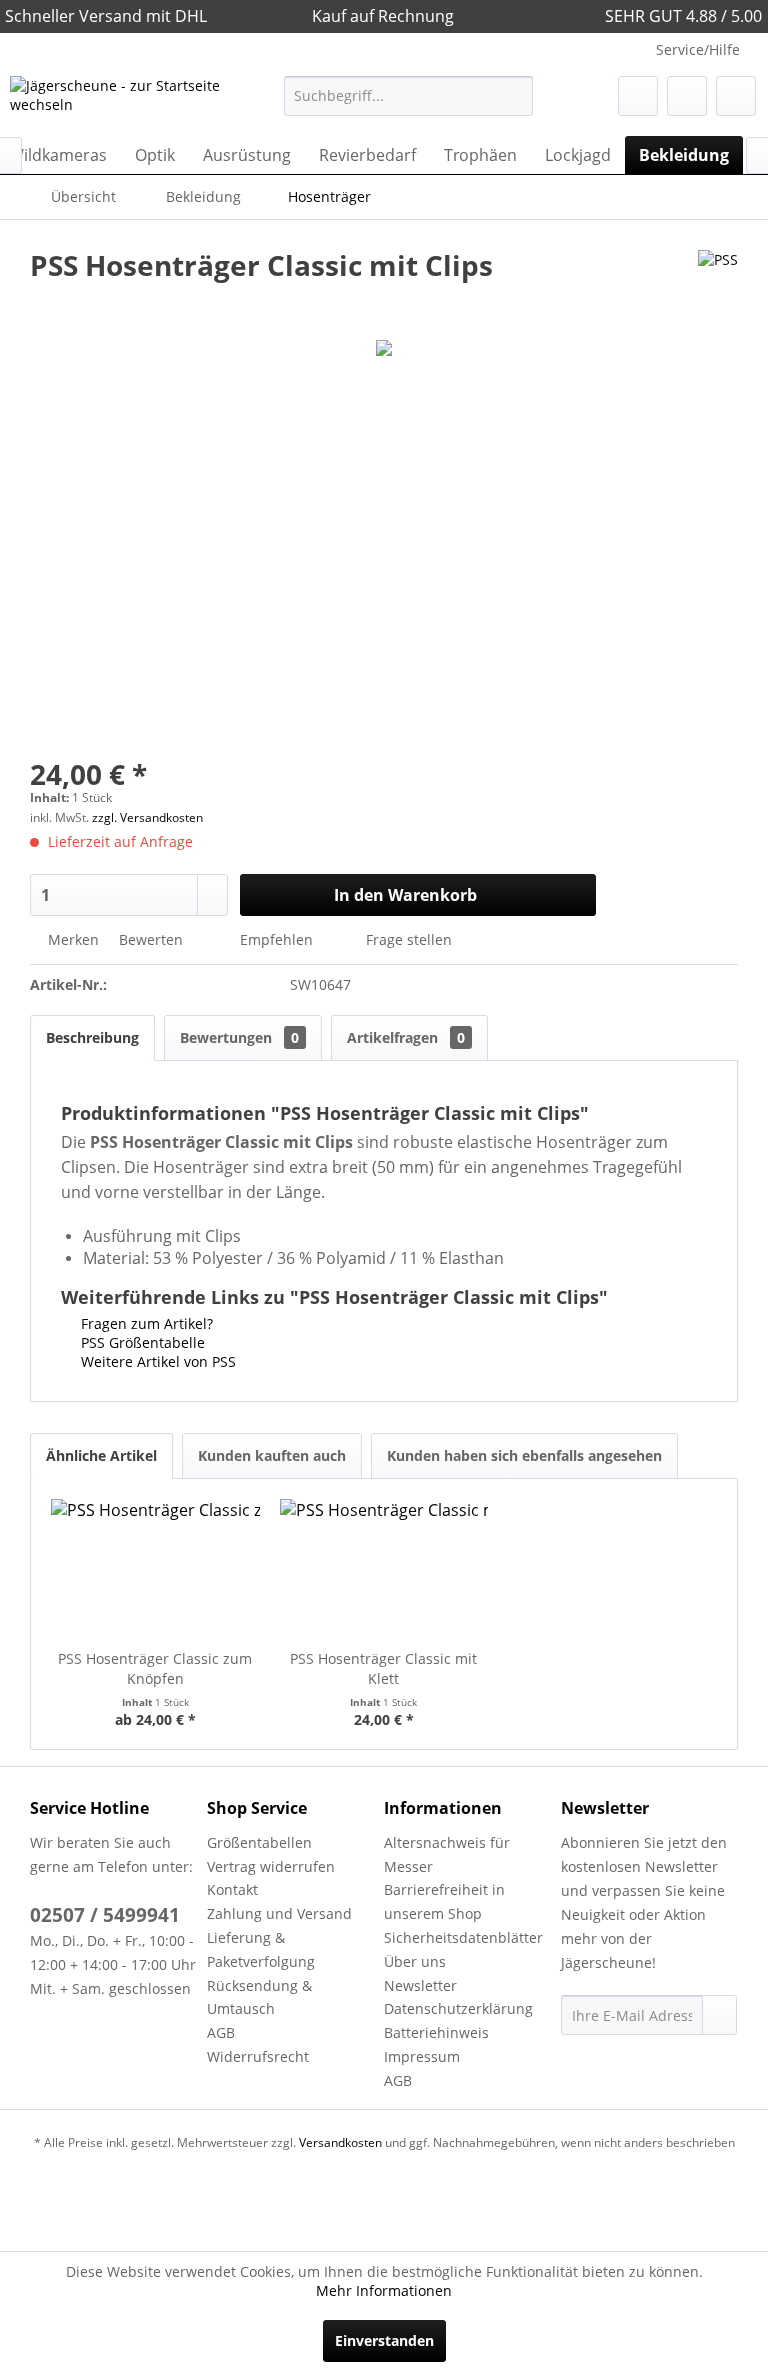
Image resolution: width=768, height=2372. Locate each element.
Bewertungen (239, 1037)
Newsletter (420, 1985)
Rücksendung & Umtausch (259, 1997)
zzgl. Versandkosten (147, 817)
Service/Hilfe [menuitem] (698, 49)
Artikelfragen (406, 1037)
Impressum (422, 2056)
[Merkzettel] (638, 96)
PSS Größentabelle (141, 1342)
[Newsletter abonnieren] (719, 2015)
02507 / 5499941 (105, 1915)
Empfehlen (276, 939)
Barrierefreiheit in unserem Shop (444, 1901)
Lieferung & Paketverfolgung (261, 1949)
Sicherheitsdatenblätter (463, 1937)
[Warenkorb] (736, 96)
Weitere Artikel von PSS (156, 1361)
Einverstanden (384, 2340)
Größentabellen (259, 1842)
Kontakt (232, 1889)
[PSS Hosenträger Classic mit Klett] (384, 1569)
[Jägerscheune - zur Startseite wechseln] (116, 101)
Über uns (415, 1961)
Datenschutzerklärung (458, 2008)
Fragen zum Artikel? (145, 1323)
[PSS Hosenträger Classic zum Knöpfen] (155, 1569)
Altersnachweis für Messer (447, 1854)
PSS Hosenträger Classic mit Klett (383, 1668)
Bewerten (151, 939)
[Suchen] (514, 96)
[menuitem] (409, 96)
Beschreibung (92, 1037)
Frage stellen (409, 939)
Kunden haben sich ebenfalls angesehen (524, 1455)
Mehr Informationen (384, 2290)
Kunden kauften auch (272, 1455)
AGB (221, 2032)
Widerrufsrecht (258, 2056)
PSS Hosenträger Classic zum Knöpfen (155, 1668)
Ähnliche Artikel (101, 1455)
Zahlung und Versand (279, 1913)
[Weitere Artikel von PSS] (718, 285)
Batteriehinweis (436, 2032)
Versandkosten (340, 2142)
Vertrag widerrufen (271, 1866)
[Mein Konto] (687, 96)
